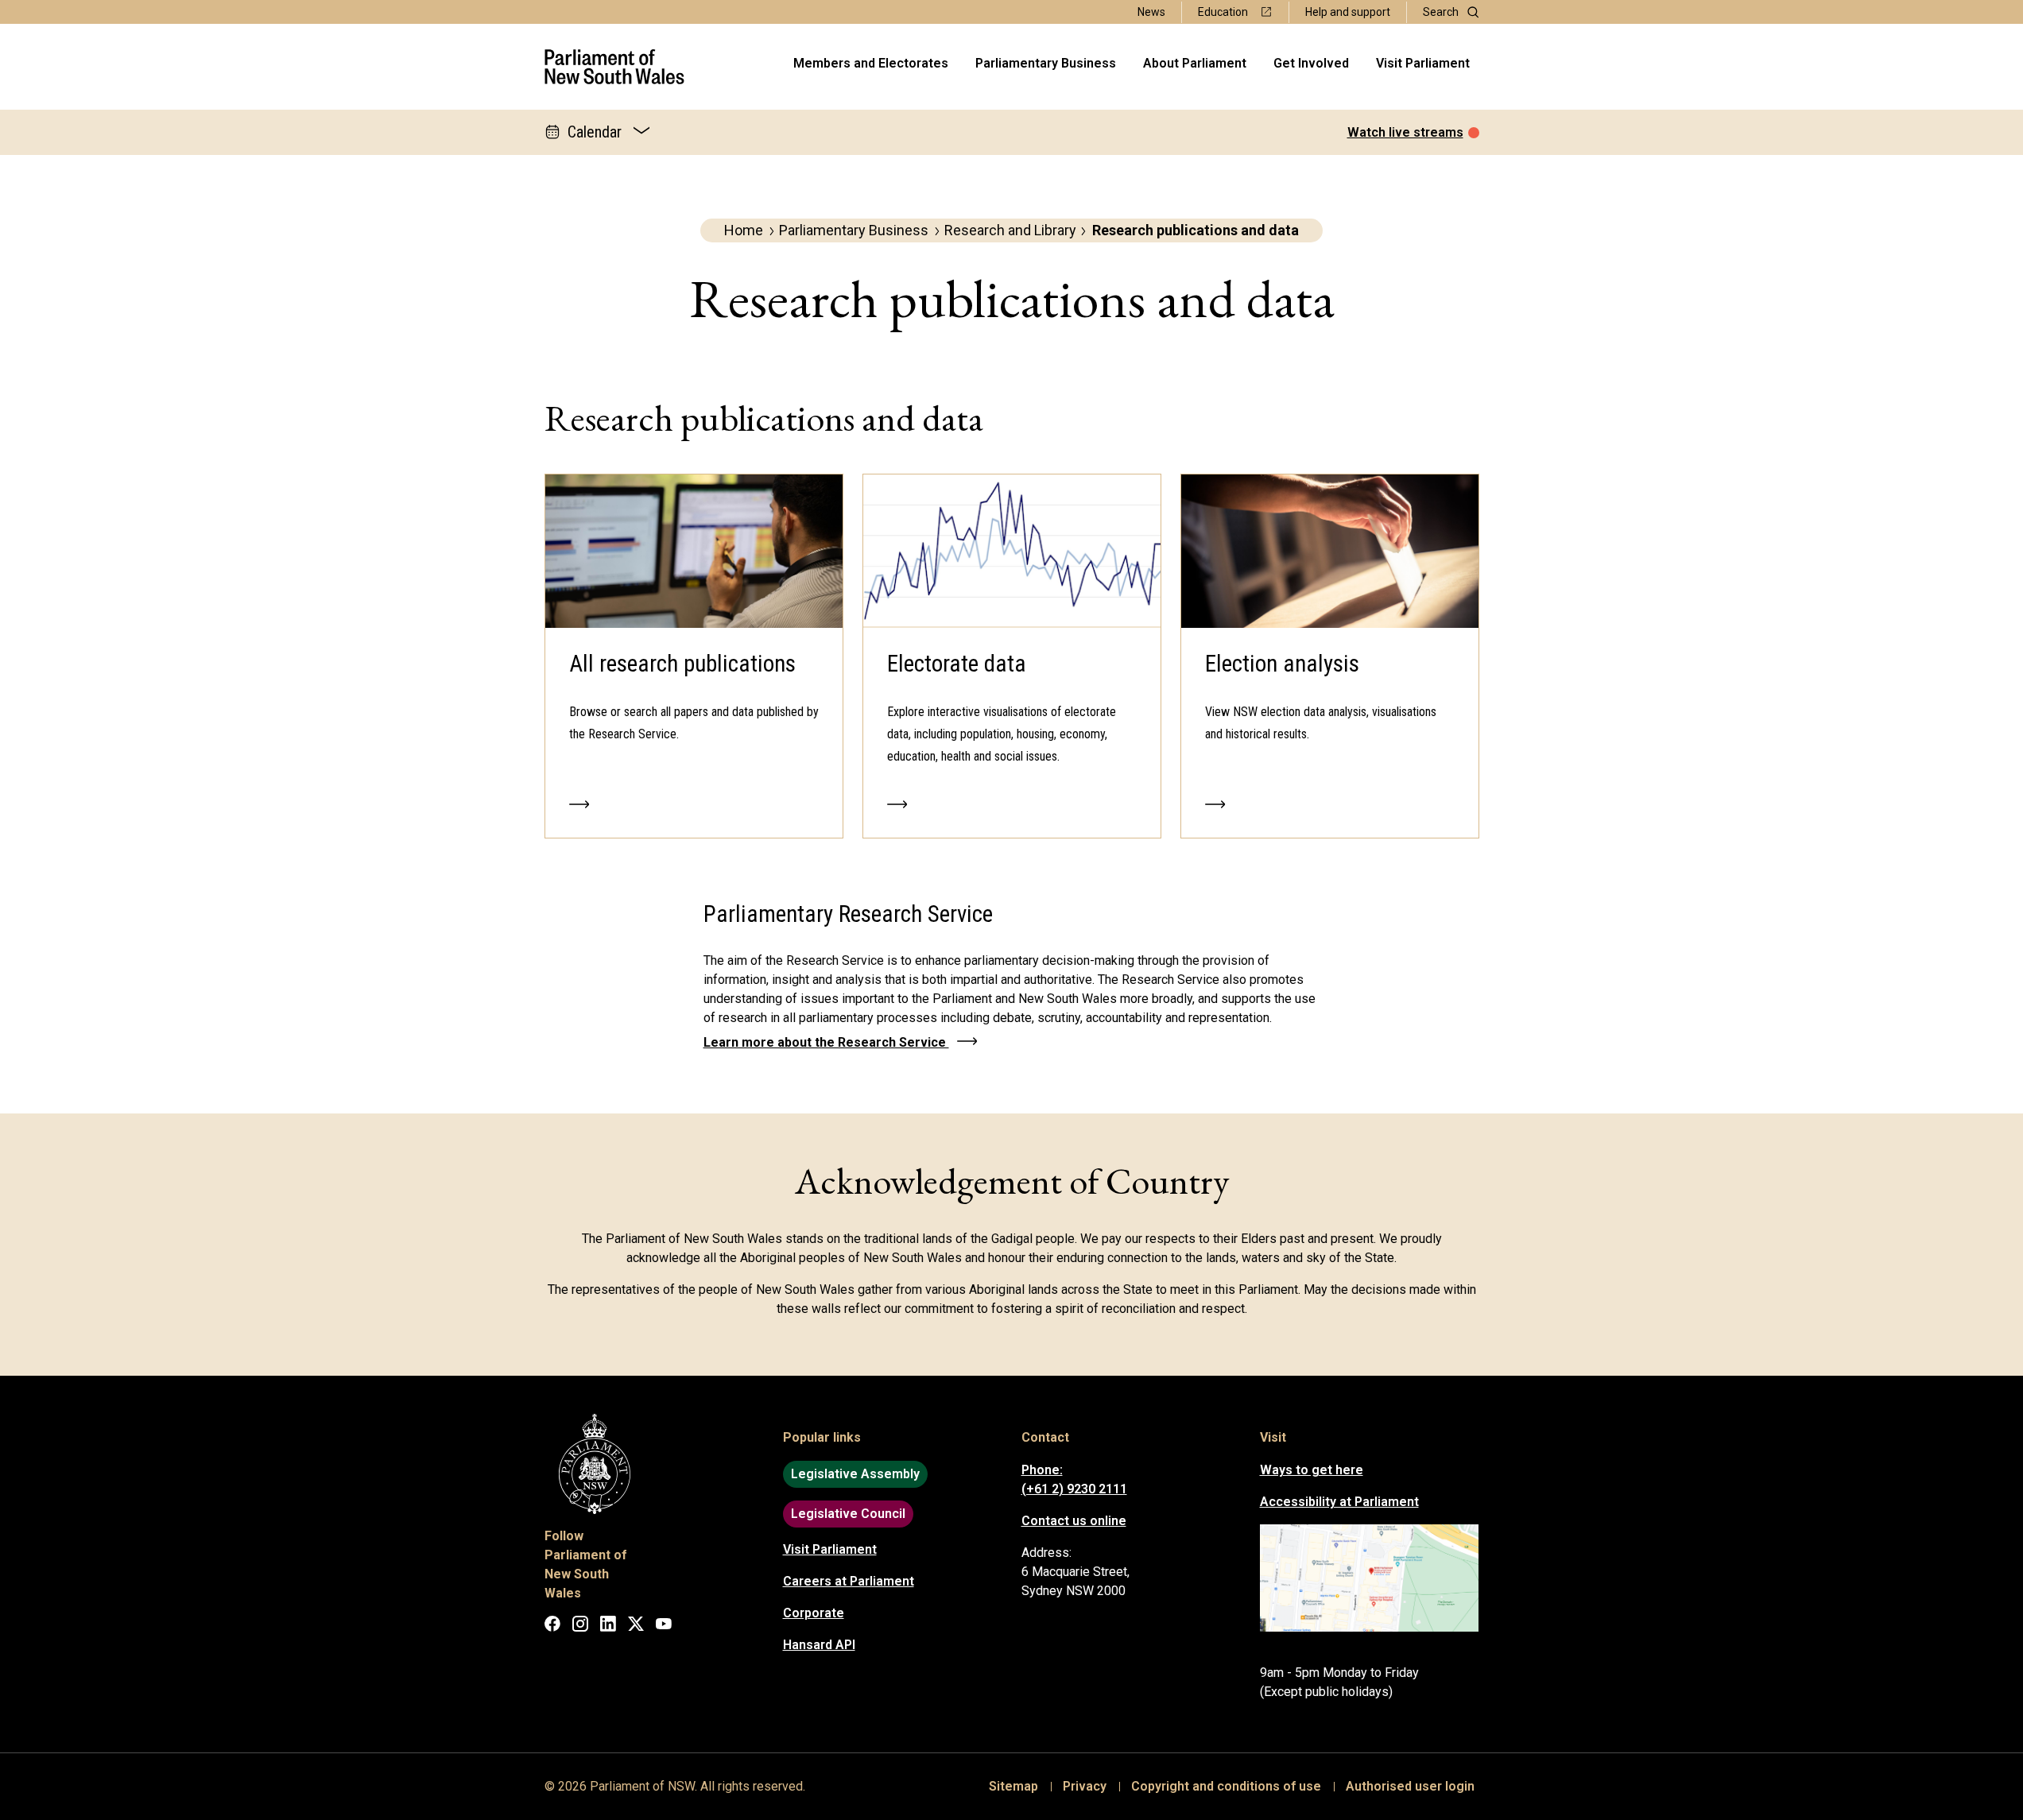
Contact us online (1074, 1521)
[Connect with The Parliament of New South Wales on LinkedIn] (608, 1626)
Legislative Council (848, 1514)
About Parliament (1195, 63)
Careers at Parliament (849, 1581)
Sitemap (1013, 1786)
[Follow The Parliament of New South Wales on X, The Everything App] (636, 1626)
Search (1441, 12)
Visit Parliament (1423, 63)
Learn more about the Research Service (826, 1042)
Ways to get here (1312, 1470)
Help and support (1348, 12)
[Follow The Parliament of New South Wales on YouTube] (664, 1626)
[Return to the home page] (614, 67)
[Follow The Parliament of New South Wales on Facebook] (552, 1626)
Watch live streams (1405, 132)
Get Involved (1311, 63)
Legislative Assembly (855, 1474)
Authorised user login (1410, 1786)
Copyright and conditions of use (1226, 1786)
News (1151, 12)
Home (744, 230)
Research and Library (1010, 230)
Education (1223, 12)
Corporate (814, 1613)
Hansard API (819, 1645)
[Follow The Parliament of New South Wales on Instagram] (580, 1626)
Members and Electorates (871, 63)
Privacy (1085, 1786)
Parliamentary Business (1046, 63)
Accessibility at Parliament (1339, 1502)
